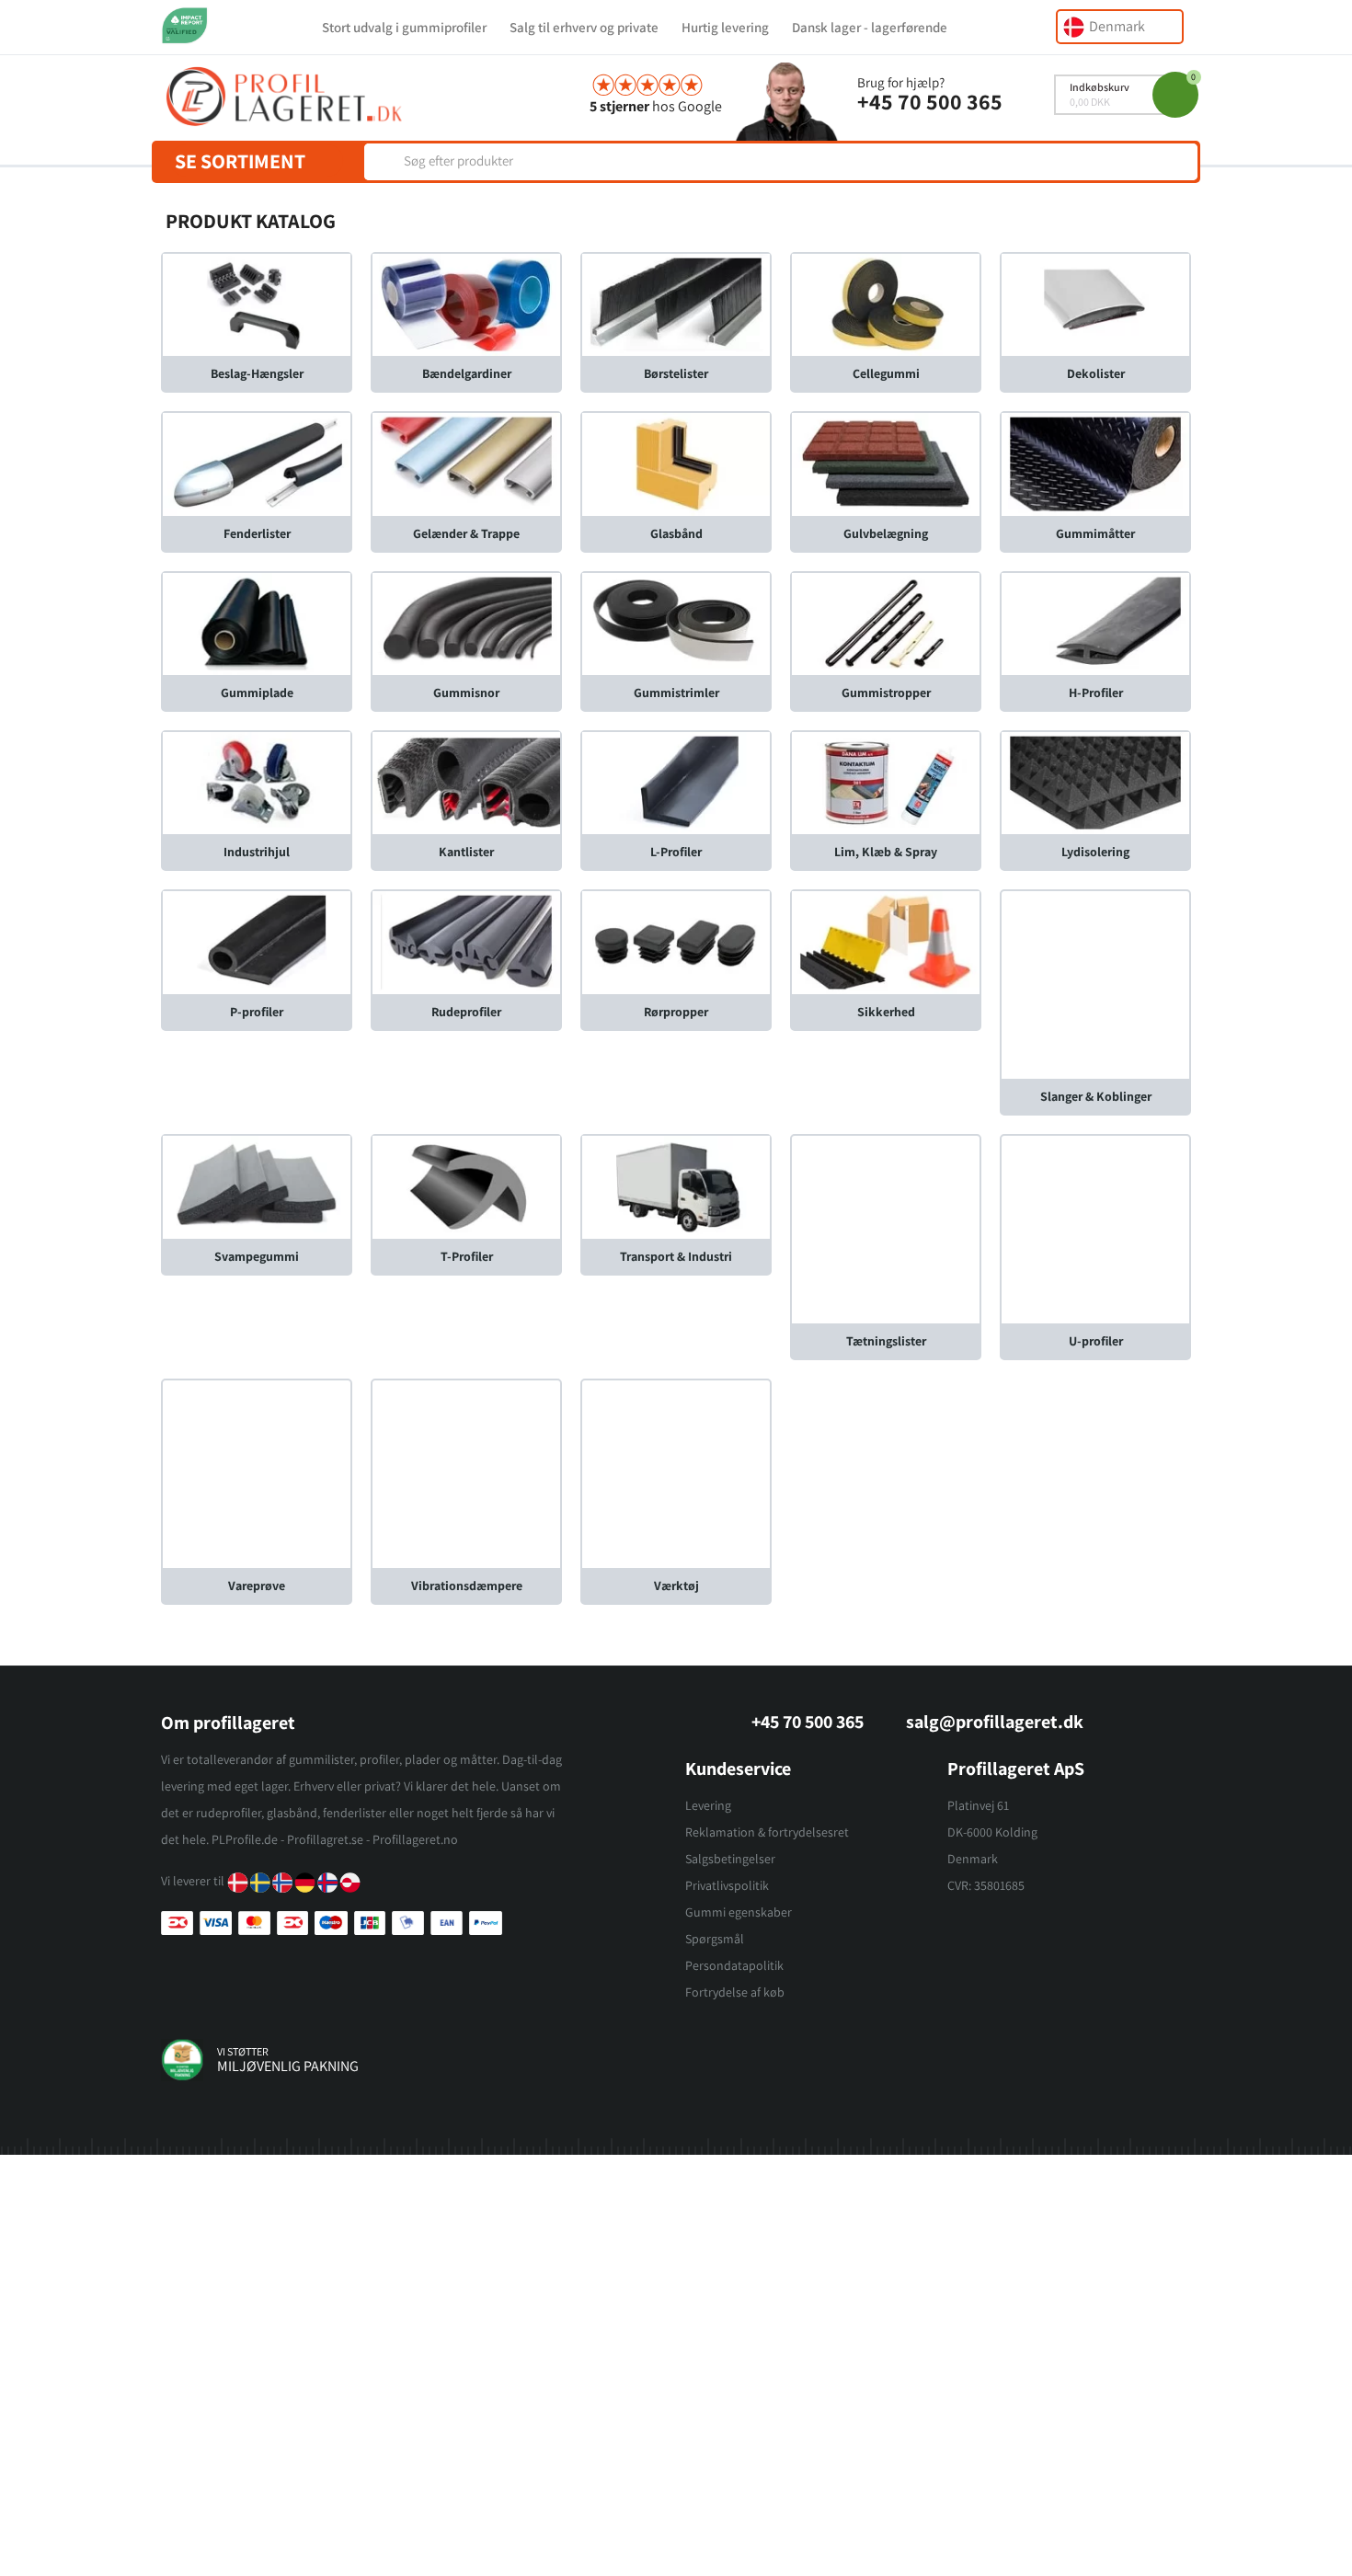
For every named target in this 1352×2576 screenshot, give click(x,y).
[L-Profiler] (676, 782)
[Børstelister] (676, 304)
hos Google (656, 106)
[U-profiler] (1095, 1228)
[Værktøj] (676, 1473)
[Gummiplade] (257, 622)
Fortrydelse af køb (735, 1992)
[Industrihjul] (257, 782)
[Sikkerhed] (886, 941)
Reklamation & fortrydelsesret (767, 1832)
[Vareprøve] (257, 1473)
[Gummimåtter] (1095, 463)
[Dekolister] (1095, 304)
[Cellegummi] (886, 304)
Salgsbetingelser (730, 1859)
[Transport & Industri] (676, 1186)
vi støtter (243, 2051)
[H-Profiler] (1095, 622)
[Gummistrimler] (676, 622)
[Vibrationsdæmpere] (466, 1473)
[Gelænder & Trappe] (466, 463)
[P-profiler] (257, 941)
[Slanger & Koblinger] (1095, 984)
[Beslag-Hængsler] (257, 304)
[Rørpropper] (676, 941)
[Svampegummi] (257, 1186)
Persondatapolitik (734, 1965)
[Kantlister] (466, 782)
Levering (708, 1805)
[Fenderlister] (257, 463)
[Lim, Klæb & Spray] (886, 782)
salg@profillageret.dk (995, 1722)
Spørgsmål (715, 1939)
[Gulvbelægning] (886, 463)
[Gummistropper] (886, 622)
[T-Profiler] (466, 1186)
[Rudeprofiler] (466, 941)
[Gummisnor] (466, 622)
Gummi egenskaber (739, 1912)
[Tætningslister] (886, 1228)
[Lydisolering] (1095, 782)
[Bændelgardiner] (466, 304)
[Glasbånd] (676, 463)
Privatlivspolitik (727, 1885)
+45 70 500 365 (930, 101)
